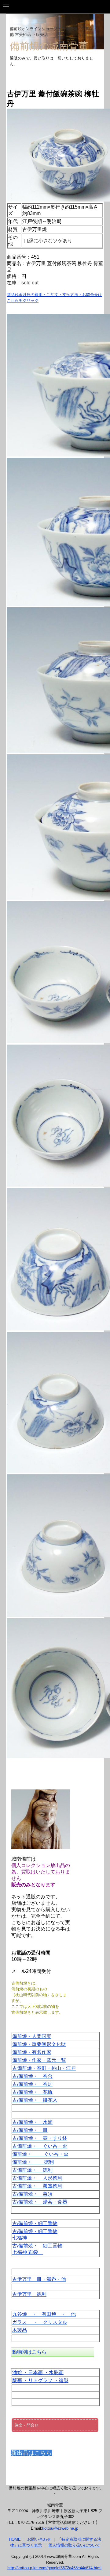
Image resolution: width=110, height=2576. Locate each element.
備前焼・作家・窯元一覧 (39, 2060)
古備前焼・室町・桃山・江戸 (44, 2068)
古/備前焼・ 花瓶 (32, 2092)
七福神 (20, 2238)
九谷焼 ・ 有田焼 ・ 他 (44, 2314)
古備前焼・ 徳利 (32, 2170)
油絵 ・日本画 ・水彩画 (38, 2372)
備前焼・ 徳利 (33, 2162)
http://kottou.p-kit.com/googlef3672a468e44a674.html (54, 2568)
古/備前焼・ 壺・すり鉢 (40, 2138)
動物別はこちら (29, 2352)
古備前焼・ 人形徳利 (37, 2178)
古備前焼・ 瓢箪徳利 (37, 2186)
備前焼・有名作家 (32, 2052)
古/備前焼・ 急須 (32, 2194)
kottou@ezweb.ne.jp (60, 2528)
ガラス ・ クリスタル (40, 2322)
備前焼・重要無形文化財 (39, 2044)
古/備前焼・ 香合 (32, 2076)
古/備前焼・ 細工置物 (37, 2246)
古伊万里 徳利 (29, 2294)
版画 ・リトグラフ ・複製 (40, 2380)
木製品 (20, 2330)
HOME (15, 2539)
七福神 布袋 (28, 2252)
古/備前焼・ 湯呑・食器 (40, 2202)
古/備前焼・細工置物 (35, 2223)
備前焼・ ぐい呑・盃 (40, 2154)
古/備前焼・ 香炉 (32, 2084)
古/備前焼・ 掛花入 (35, 2100)
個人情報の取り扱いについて (74, 2545)
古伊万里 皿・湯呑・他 (39, 2279)
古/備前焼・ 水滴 (32, 2122)
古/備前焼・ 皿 (30, 2130)
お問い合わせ (39, 2539)
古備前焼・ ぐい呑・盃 (40, 2146)
